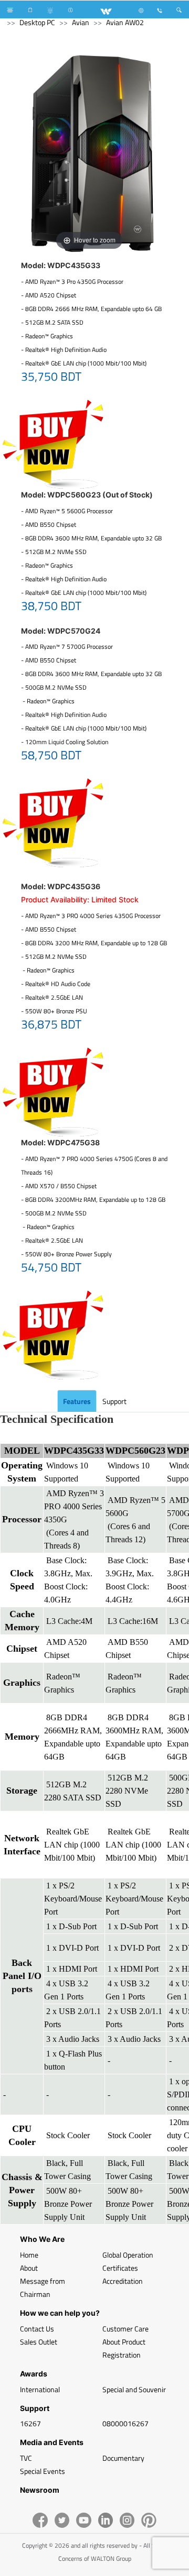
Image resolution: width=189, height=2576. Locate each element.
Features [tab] (77, 1401)
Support (114, 1401)
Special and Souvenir (134, 2389)
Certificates (120, 2268)
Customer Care (125, 2329)
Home (29, 2255)
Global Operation (128, 2255)
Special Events (43, 2471)
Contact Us (37, 2329)
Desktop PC (37, 22)
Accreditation (123, 2281)
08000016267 (125, 2423)
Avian (81, 22)
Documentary (123, 2458)
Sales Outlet (39, 2342)
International (40, 2389)
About (29, 2268)
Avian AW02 (125, 22)
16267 (30, 2423)
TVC (26, 2458)
